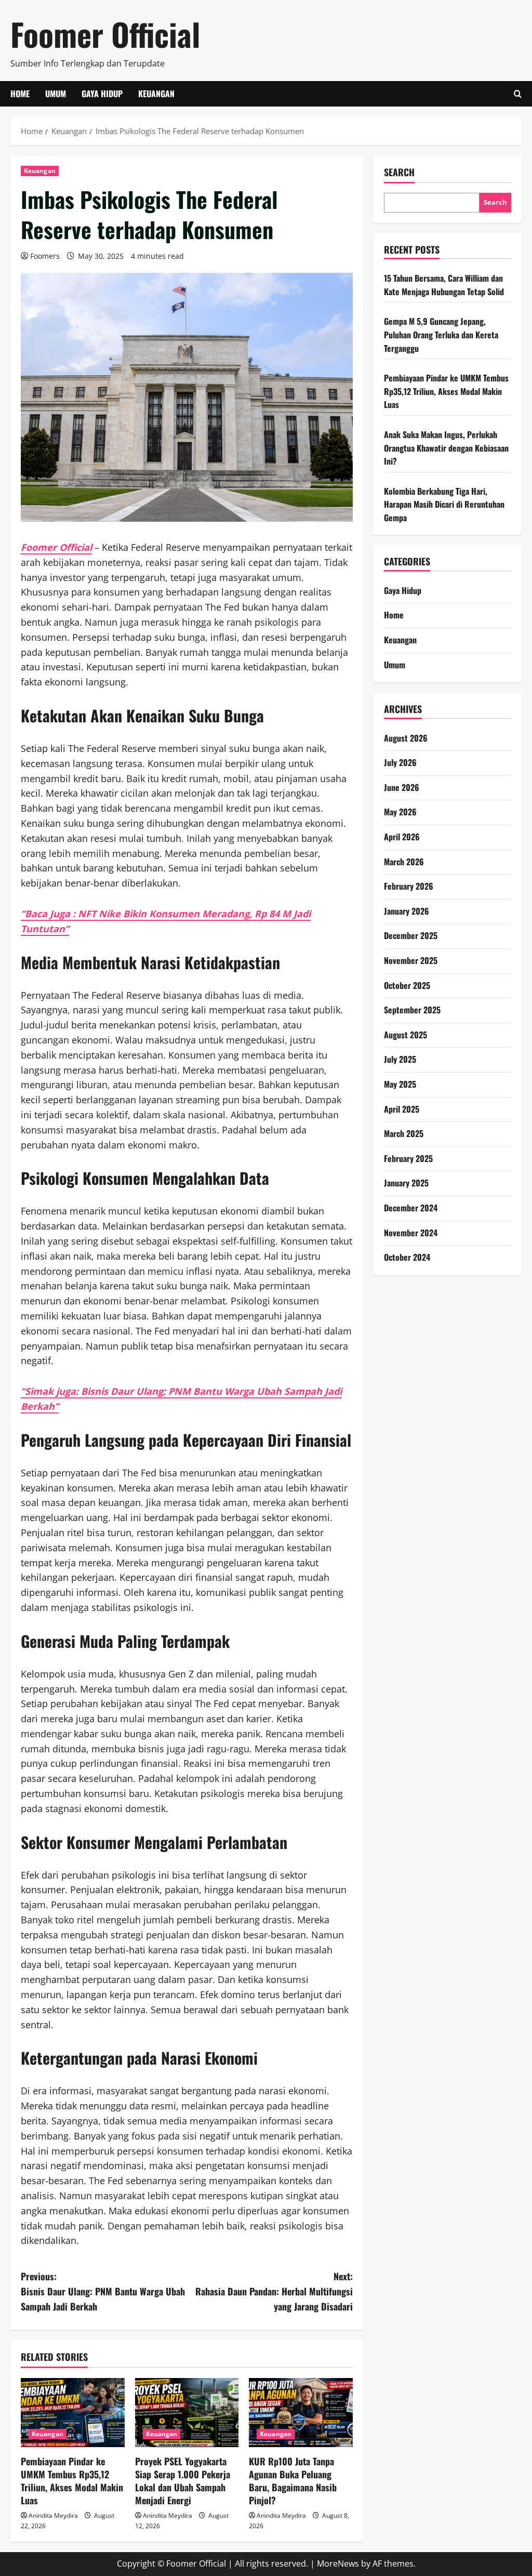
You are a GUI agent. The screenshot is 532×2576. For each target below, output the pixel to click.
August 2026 (406, 738)
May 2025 (400, 1084)
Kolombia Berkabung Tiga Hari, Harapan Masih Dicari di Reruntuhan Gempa (444, 504)
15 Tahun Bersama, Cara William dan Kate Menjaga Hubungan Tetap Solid (444, 285)
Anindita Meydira (53, 2515)
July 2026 (400, 762)
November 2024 (411, 1233)
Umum (56, 94)
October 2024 (407, 1257)
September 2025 (412, 1010)
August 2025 (405, 1035)
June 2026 (402, 787)
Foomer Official (105, 34)
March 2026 (404, 862)
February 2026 (409, 886)
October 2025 (407, 985)
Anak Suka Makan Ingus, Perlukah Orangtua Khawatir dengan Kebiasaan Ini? (446, 448)
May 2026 (400, 812)
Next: (274, 2291)
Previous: (103, 2291)
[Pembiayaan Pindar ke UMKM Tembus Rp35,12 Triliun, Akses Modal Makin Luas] (73, 2413)
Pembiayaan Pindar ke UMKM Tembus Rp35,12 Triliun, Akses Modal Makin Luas (72, 2481)
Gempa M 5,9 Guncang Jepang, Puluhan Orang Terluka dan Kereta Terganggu (441, 334)
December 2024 (411, 1208)
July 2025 (400, 1059)
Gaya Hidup (102, 94)
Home (20, 94)
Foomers (45, 256)
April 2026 (402, 837)
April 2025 (402, 1109)
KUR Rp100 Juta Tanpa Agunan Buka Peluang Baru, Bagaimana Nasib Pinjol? (293, 2481)
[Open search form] (518, 94)
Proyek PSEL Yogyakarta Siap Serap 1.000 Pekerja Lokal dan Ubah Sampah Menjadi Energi (183, 2481)
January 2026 (407, 911)
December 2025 (411, 935)
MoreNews (338, 2564)
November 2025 (411, 960)
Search (399, 172)
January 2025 (406, 1183)
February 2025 (408, 1158)
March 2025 (404, 1133)
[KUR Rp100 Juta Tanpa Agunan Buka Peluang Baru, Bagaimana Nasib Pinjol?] (301, 2413)
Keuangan (156, 94)
